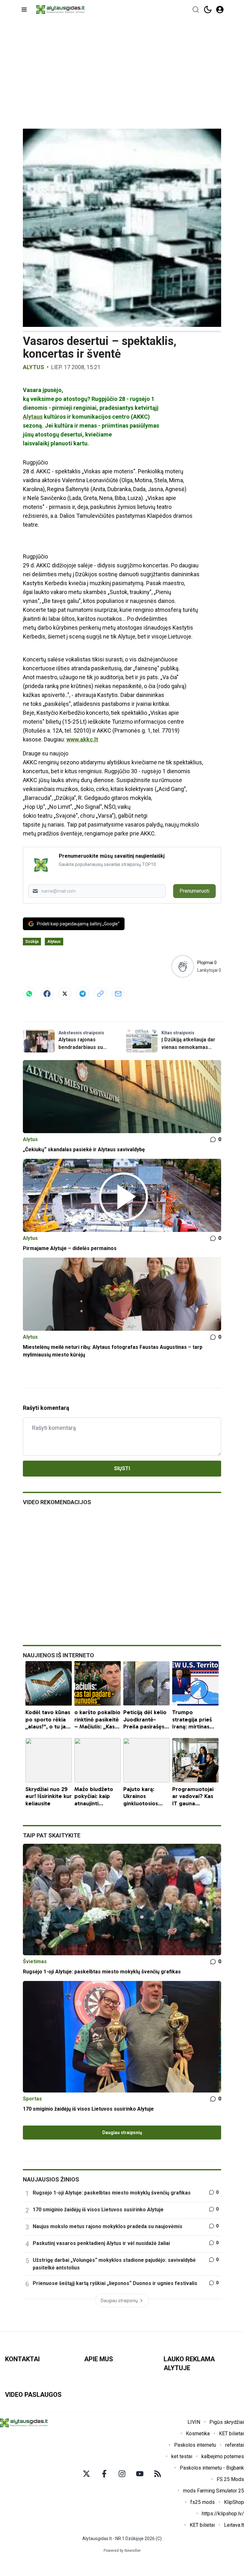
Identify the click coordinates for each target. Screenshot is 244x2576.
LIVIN (194, 2422)
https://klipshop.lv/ (223, 2514)
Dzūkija (32, 942)
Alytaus (33, 417)
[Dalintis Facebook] (47, 994)
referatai (235, 2445)
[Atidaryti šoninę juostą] (24, 10)
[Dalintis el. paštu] (118, 994)
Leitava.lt (234, 2525)
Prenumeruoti (194, 891)
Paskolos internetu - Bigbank (212, 2468)
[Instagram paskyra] (122, 2474)
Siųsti (122, 1468)
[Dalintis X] (65, 994)
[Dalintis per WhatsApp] (29, 994)
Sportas (32, 2099)
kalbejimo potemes (223, 2456)
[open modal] (220, 10)
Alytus (34, 367)
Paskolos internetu (195, 2445)
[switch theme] (208, 10)
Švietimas (35, 1961)
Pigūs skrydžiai (227, 2422)
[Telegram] (83, 994)
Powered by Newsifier (122, 2551)
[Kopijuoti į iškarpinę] (100, 994)
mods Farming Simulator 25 (213, 2491)
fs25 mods (203, 2502)
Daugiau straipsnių (122, 2133)
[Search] (196, 10)
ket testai (182, 2456)
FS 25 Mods (230, 2479)
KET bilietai (231, 2434)
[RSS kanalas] (158, 2474)
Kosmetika (198, 2434)
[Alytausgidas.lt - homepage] (60, 10)
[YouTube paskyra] (140, 2474)
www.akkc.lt (82, 739)
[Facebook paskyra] (104, 2474)
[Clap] (183, 966)
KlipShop (234, 2502)
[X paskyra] (86, 2474)
